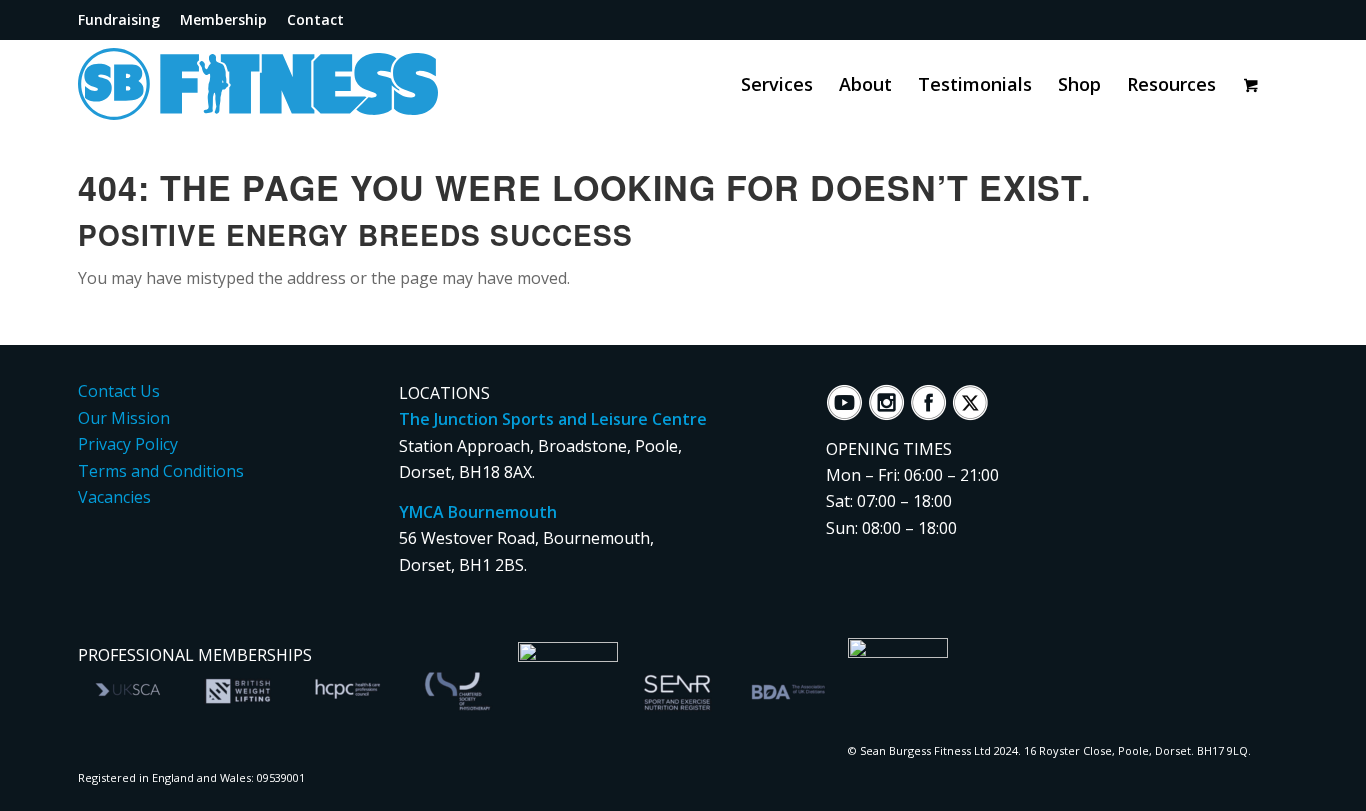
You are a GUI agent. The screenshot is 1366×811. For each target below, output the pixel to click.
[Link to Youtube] (1201, 20)
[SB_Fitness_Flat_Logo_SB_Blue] (303, 84)
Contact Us (119, 391)
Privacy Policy (128, 444)
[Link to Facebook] (1235, 20)
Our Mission (124, 418)
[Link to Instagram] (1269, 20)
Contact (315, 19)
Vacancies (114, 497)
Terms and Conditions (161, 471)
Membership (223, 19)
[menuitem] (124, 20)
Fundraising (119, 19)
